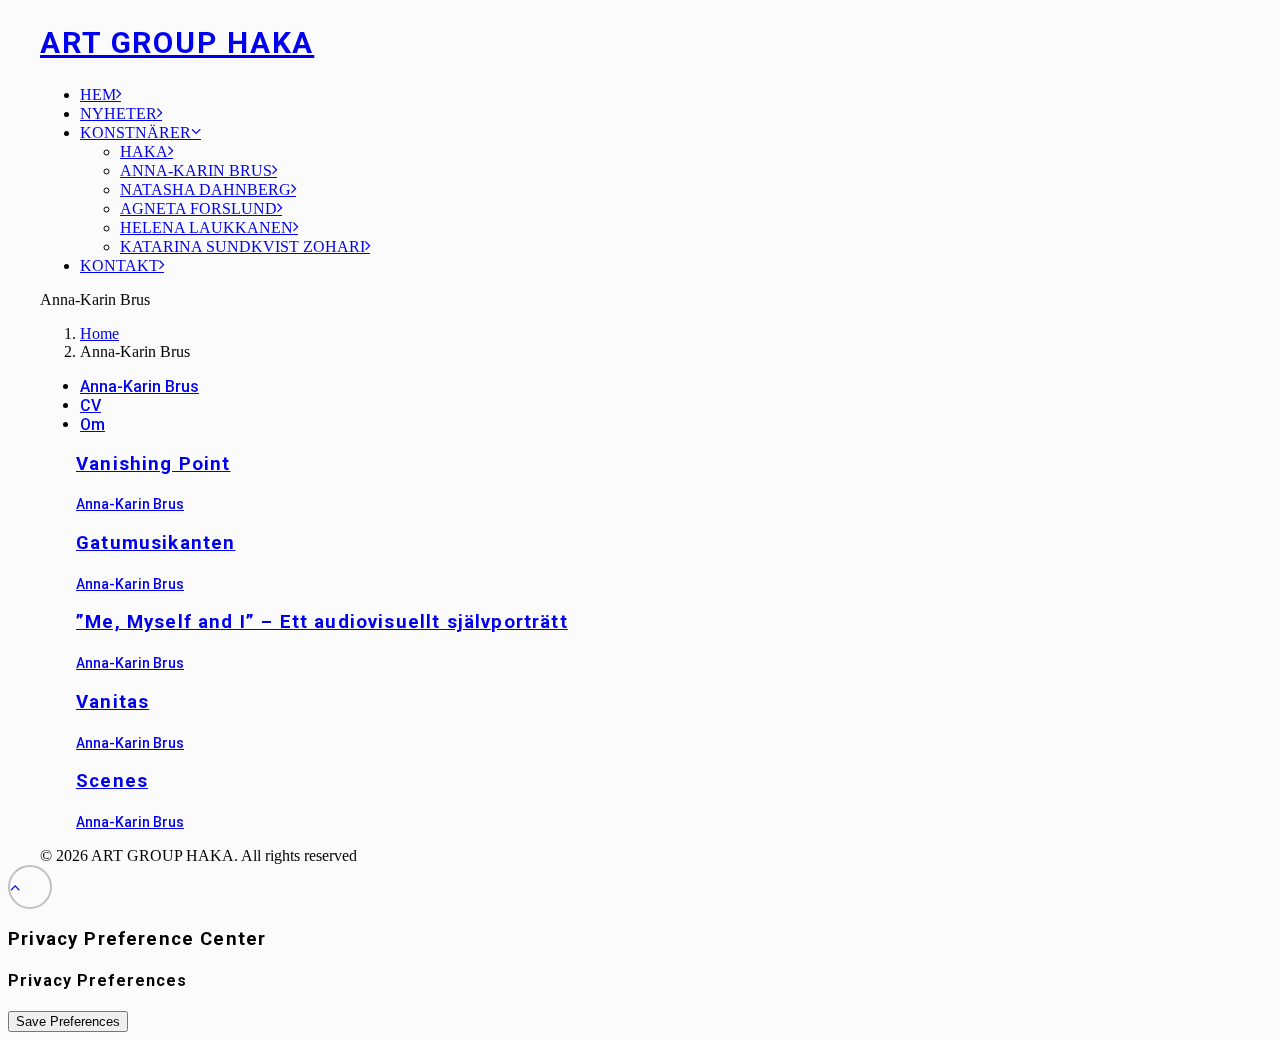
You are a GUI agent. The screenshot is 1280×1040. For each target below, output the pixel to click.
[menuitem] (660, 94)
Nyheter (118, 113)
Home (99, 333)
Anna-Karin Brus (196, 170)
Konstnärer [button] (135, 132)
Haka (144, 151)
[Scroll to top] (30, 885)
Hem (98, 94)
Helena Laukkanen (206, 227)
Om (92, 424)
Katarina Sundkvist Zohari (242, 246)
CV (90, 405)
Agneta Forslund (198, 208)
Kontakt (119, 265)
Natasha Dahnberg (205, 189)
